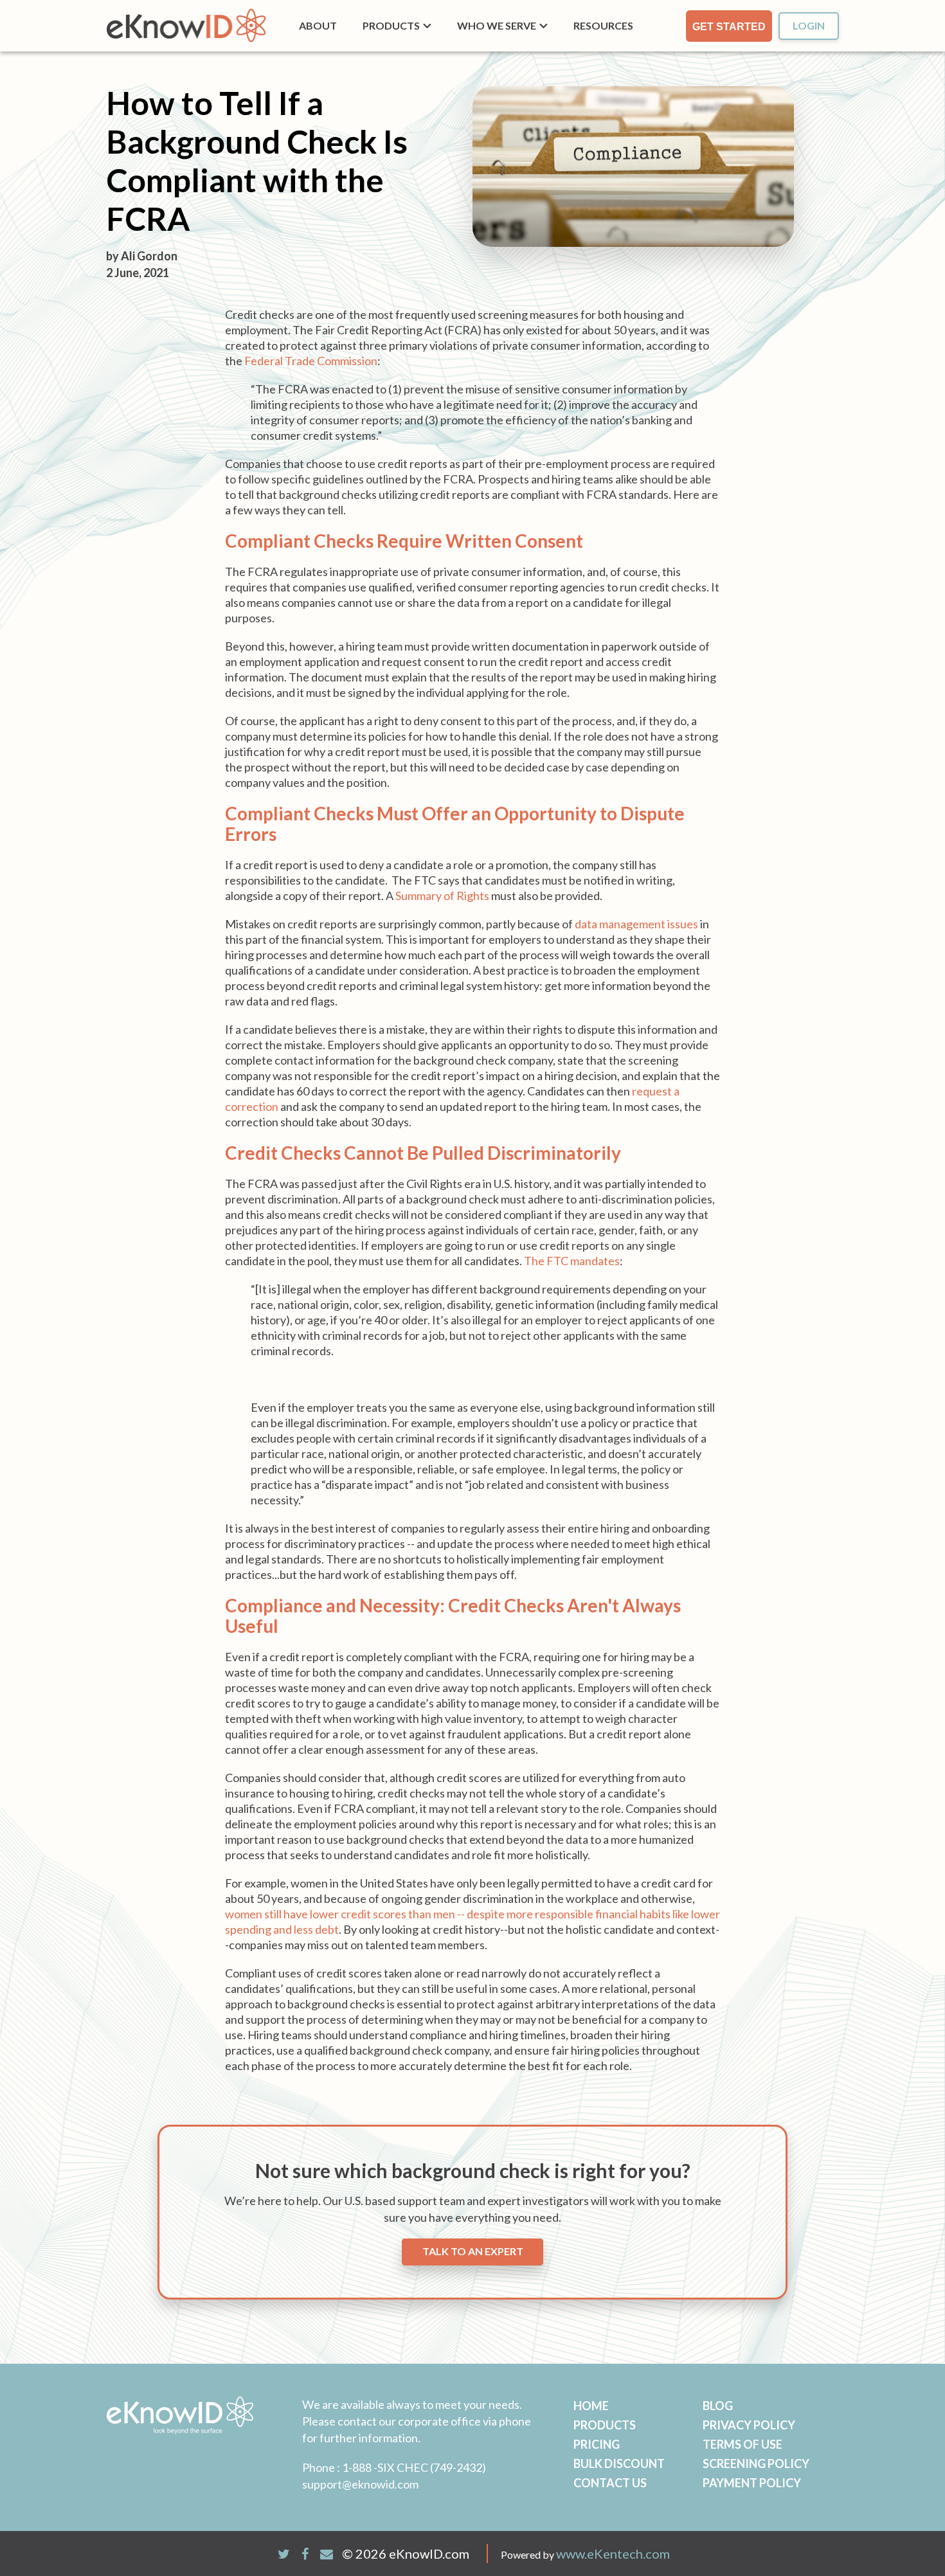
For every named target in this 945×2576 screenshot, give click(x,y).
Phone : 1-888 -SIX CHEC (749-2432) (394, 2467)
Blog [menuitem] (718, 2406)
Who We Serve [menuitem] (497, 25)
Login (809, 25)
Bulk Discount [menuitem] (619, 2463)
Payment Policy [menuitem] (752, 2483)
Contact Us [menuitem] (610, 2483)
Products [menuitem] (391, 25)
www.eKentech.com (613, 2553)
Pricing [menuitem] (597, 2444)
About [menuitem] (318, 25)
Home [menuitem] (591, 2406)
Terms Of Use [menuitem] (742, 2444)
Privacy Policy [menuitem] (749, 2425)
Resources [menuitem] (603, 25)
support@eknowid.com (360, 2484)
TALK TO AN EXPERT (473, 2251)
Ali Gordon (149, 256)
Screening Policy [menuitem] (756, 2463)
